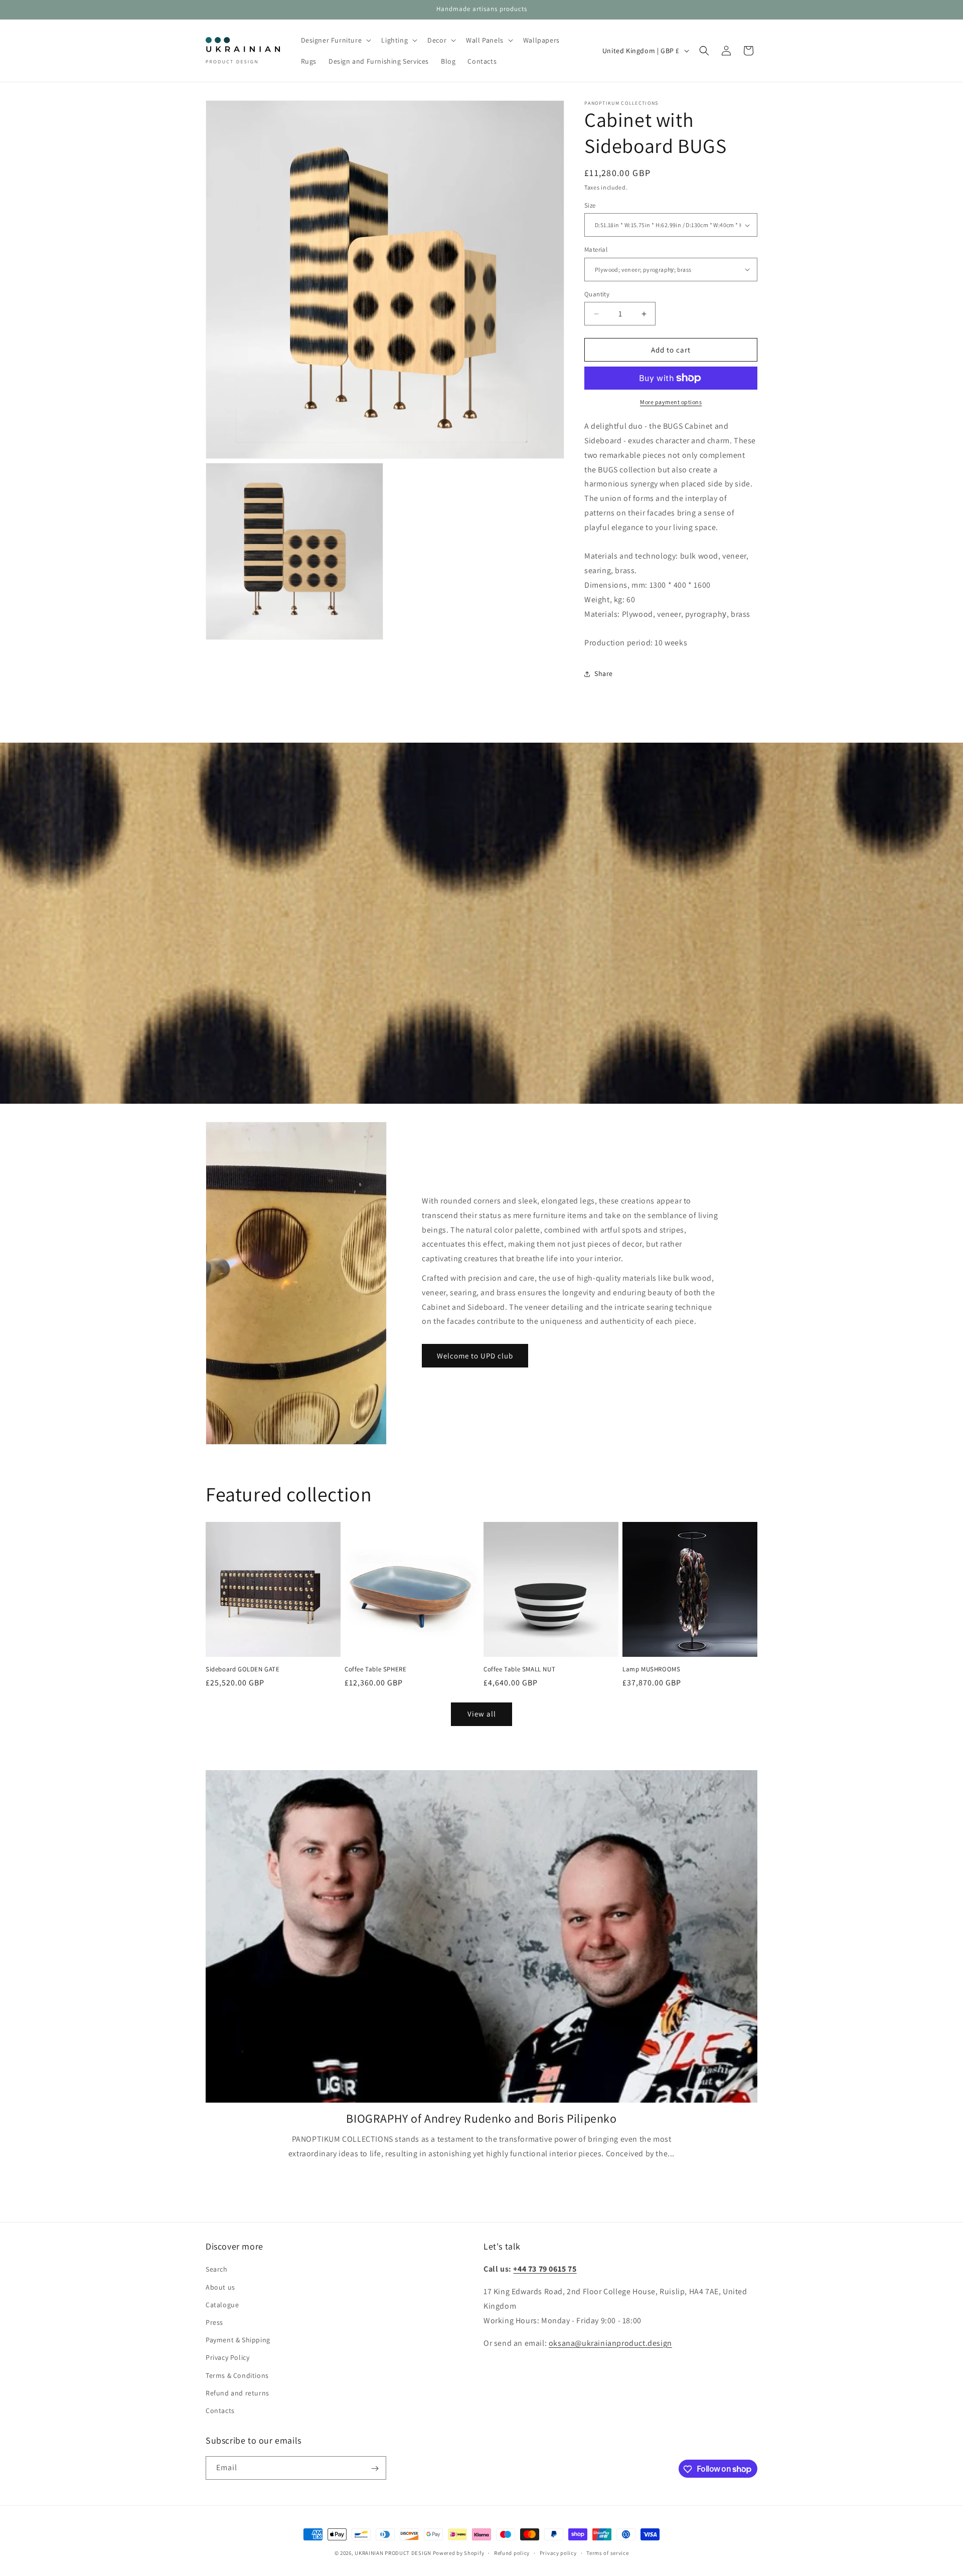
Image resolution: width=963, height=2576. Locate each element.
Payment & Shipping (238, 2340)
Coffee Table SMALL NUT (519, 1669)
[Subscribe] (375, 2468)
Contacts (220, 2411)
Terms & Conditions (237, 2375)
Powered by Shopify (459, 2553)
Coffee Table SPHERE (375, 1669)
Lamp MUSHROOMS (651, 1669)
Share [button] (604, 673)
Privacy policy (558, 2552)
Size (590, 205)
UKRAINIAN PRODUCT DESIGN (393, 2553)
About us (220, 2287)
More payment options (671, 402)
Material (596, 249)
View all (482, 1714)
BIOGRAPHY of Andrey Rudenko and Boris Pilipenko (481, 2118)
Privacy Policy (227, 2357)
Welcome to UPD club (475, 1356)
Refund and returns (237, 2393)
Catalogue (222, 2305)
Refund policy (512, 2552)
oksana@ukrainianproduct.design (610, 2343)
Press (214, 2322)
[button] (335, 40)
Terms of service (607, 2552)
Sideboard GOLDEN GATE (243, 1669)
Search (217, 2270)
